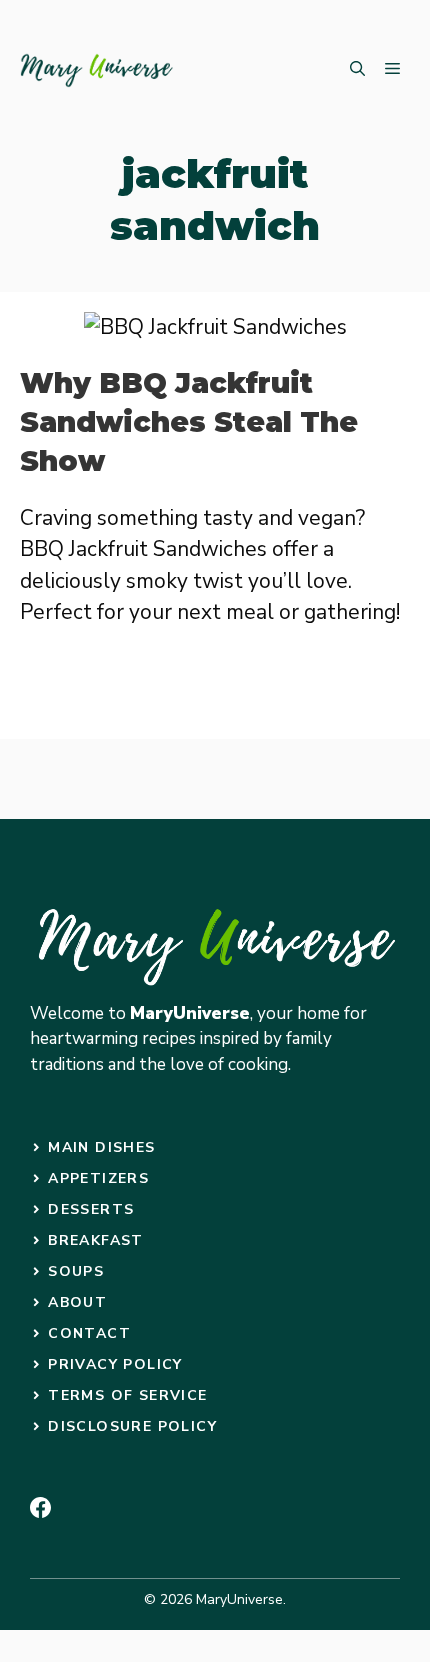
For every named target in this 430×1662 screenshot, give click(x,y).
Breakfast (96, 1240)
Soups (76, 1271)
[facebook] (40, 1507)
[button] (357, 70)
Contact (89, 1333)
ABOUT (77, 1302)
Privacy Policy (115, 1364)
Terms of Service (127, 1395)
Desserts (91, 1209)
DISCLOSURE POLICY (132, 1426)
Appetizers (98, 1178)
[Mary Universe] (97, 70)
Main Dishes (101, 1147)
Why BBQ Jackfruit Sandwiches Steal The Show (189, 422)
